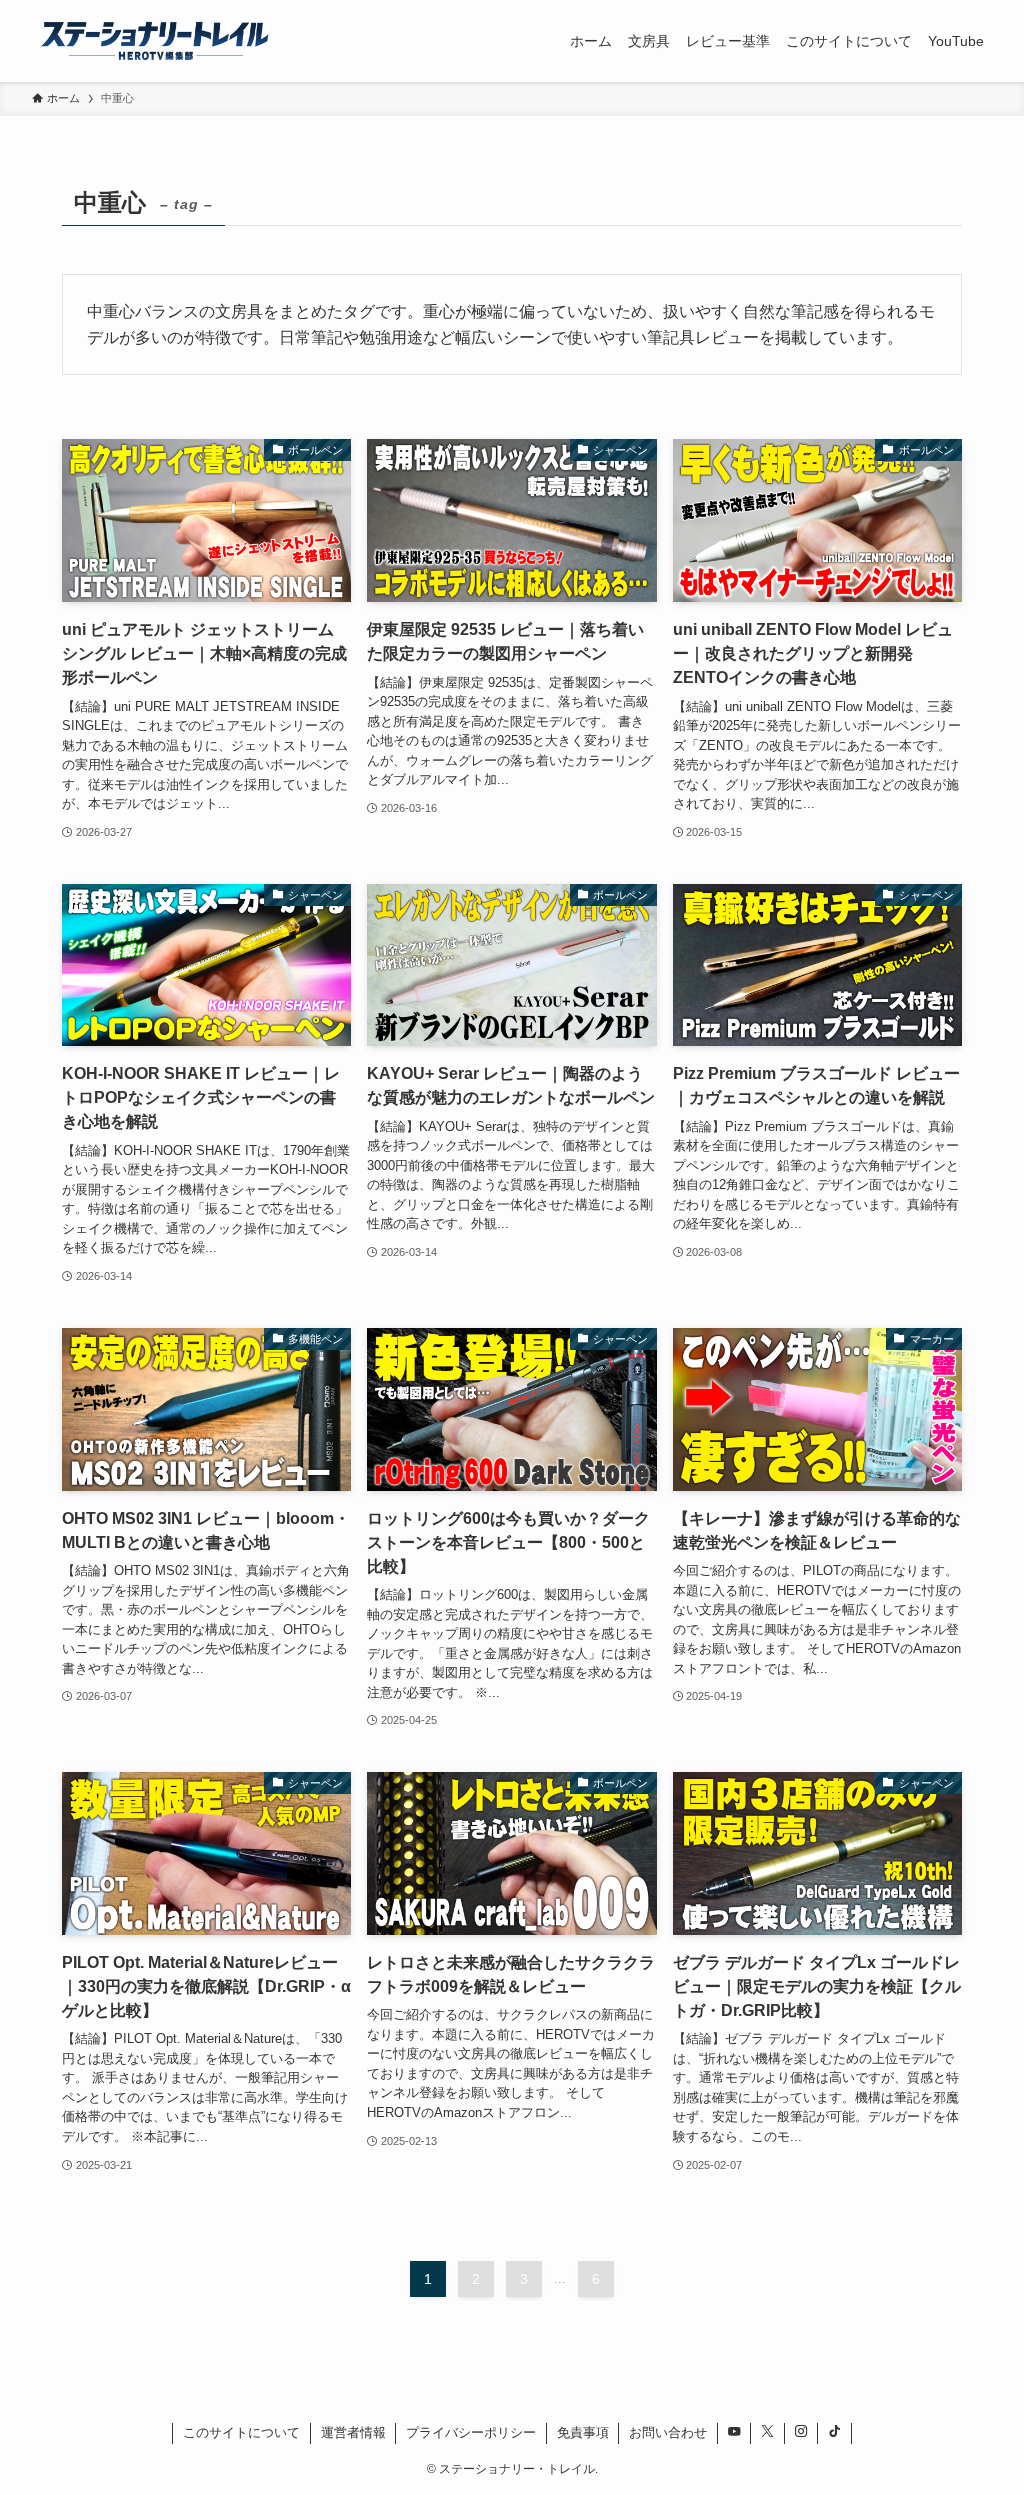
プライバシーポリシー (471, 2432)
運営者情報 (353, 2432)
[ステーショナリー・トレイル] (155, 41)
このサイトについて (241, 2432)
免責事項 (583, 2432)
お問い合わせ (668, 2432)
